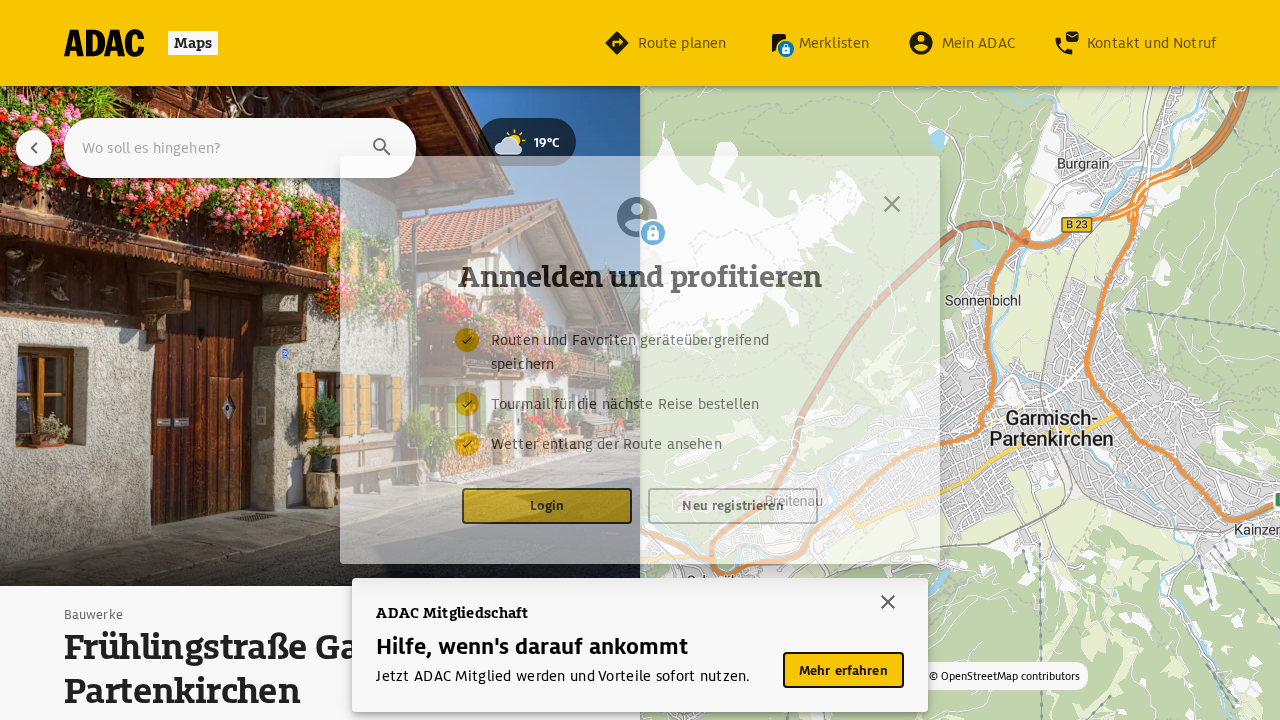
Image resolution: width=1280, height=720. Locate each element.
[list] (640, 392)
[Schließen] (892, 204)
